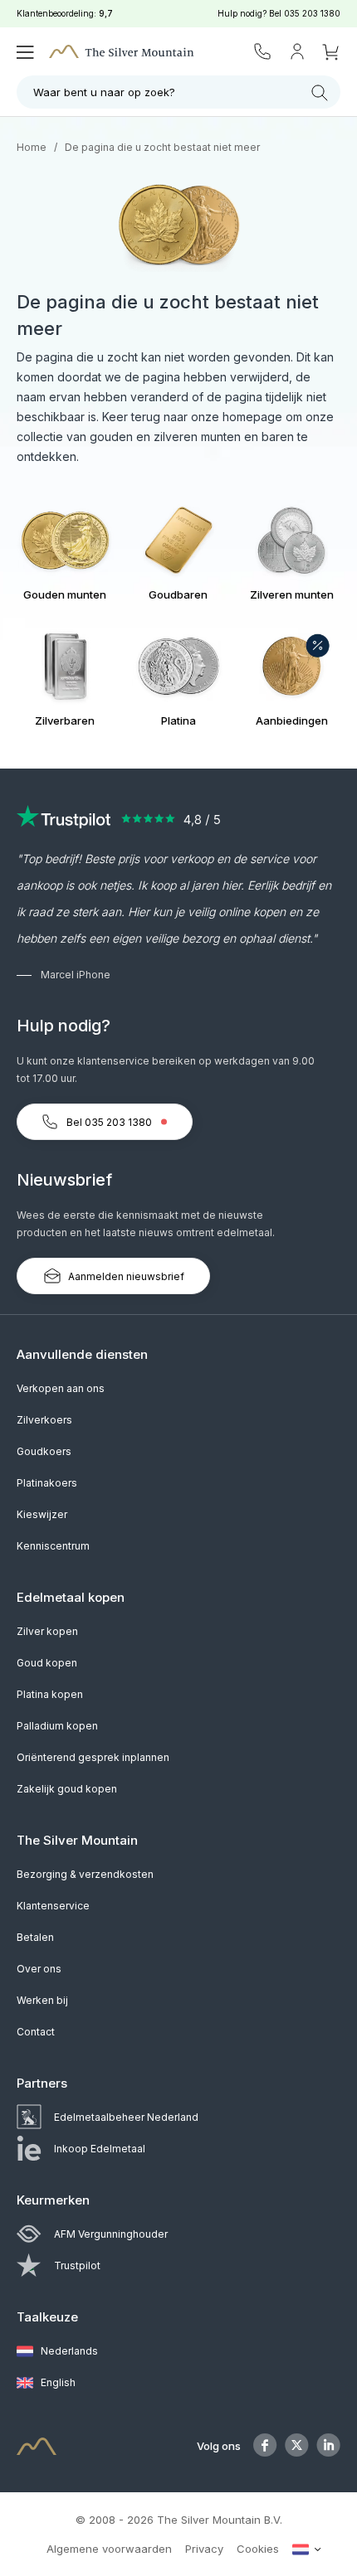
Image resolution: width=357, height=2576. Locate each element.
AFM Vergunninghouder (111, 2234)
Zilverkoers (44, 1420)
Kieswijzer (42, 1514)
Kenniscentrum (53, 1546)
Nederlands (68, 2351)
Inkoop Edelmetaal (100, 2149)
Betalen (35, 1937)
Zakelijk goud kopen (67, 1789)
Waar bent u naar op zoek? (104, 92)
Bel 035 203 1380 (109, 1122)
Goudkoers (44, 1451)
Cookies (258, 2549)
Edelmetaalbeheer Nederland (126, 2117)
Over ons (39, 1969)
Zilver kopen (47, 1631)
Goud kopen (47, 1663)
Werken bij (42, 2000)
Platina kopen (50, 1694)
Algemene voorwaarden (109, 2549)
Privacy (204, 2549)
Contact (36, 2032)
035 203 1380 (312, 13)
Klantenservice (53, 1906)
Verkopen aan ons (61, 1388)
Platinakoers (47, 1483)
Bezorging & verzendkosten (85, 1874)
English (57, 2382)
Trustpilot (77, 2266)
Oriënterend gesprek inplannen (93, 1757)
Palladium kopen (57, 1726)
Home (32, 147)
